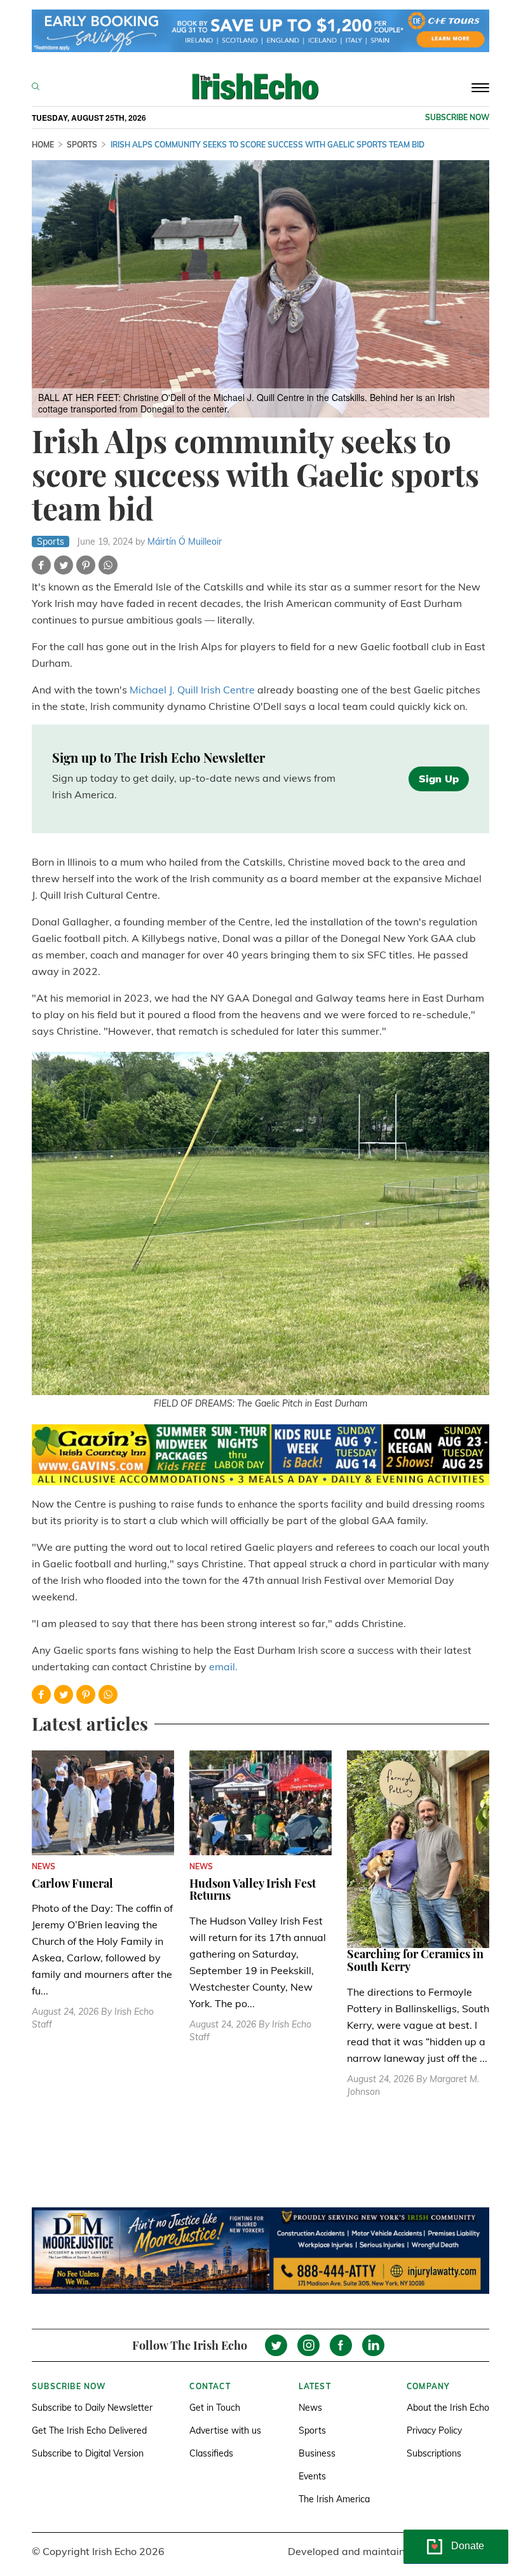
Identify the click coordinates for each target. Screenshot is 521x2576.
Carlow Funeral (72, 1883)
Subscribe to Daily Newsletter (92, 2408)
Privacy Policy (434, 2430)
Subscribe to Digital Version (88, 2453)
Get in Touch (215, 2408)
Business (317, 2453)
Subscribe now (457, 117)
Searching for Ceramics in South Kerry (415, 1960)
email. (223, 1666)
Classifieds (211, 2453)
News (310, 2408)
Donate (468, 2546)
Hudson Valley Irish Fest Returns (253, 1890)
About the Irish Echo (448, 2408)
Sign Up (439, 779)
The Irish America (334, 2499)
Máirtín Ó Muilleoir (185, 542)
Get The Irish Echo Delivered (89, 2430)
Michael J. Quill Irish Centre (192, 690)
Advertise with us (225, 2430)
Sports (312, 2430)
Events (312, 2476)
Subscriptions (434, 2453)
